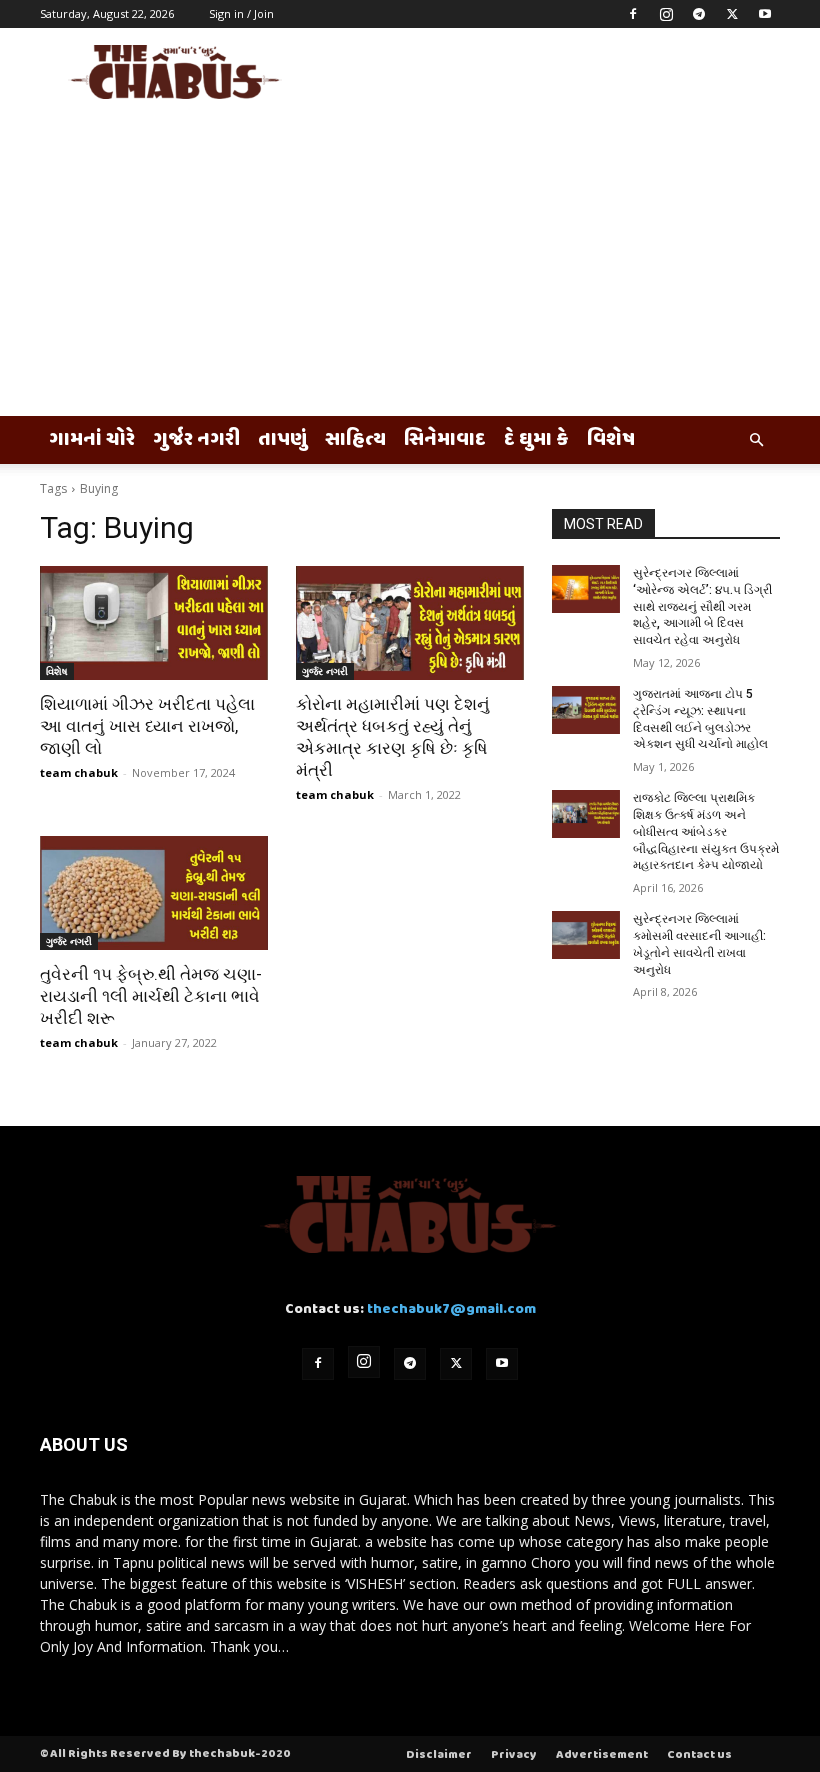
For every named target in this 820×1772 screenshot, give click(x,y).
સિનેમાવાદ (445, 440)
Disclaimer (439, 1755)
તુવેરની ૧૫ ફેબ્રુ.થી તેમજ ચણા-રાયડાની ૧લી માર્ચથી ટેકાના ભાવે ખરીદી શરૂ (151, 996)
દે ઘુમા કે (536, 440)
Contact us (699, 1755)
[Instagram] (666, 14)
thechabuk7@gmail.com (451, 1309)
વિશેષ (611, 440)
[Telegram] (699, 14)
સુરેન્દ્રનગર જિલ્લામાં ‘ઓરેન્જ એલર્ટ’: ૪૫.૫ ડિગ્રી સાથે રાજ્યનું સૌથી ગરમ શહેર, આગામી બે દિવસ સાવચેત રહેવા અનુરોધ (702, 606)
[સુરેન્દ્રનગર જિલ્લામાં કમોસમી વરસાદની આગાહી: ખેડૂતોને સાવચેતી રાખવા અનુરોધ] (586, 935)
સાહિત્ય (355, 440)
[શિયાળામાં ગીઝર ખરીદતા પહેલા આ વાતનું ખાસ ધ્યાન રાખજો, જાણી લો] (154, 623)
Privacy (514, 1755)
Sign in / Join (241, 13)
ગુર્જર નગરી (196, 440)
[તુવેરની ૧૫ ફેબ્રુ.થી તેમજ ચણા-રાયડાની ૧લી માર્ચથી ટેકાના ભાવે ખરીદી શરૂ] (154, 893)
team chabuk (79, 772)
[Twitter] (732, 14)
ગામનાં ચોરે (92, 440)
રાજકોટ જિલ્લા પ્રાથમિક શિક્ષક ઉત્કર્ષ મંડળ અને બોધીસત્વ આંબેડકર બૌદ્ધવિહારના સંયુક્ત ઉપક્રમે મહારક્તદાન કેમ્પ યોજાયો (706, 831)
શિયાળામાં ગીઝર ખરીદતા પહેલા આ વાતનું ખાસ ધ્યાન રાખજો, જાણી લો (147, 726)
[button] (756, 440)
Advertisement (602, 1755)
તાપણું (282, 440)
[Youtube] (765, 14)
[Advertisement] (410, 266)
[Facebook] (633, 14)
